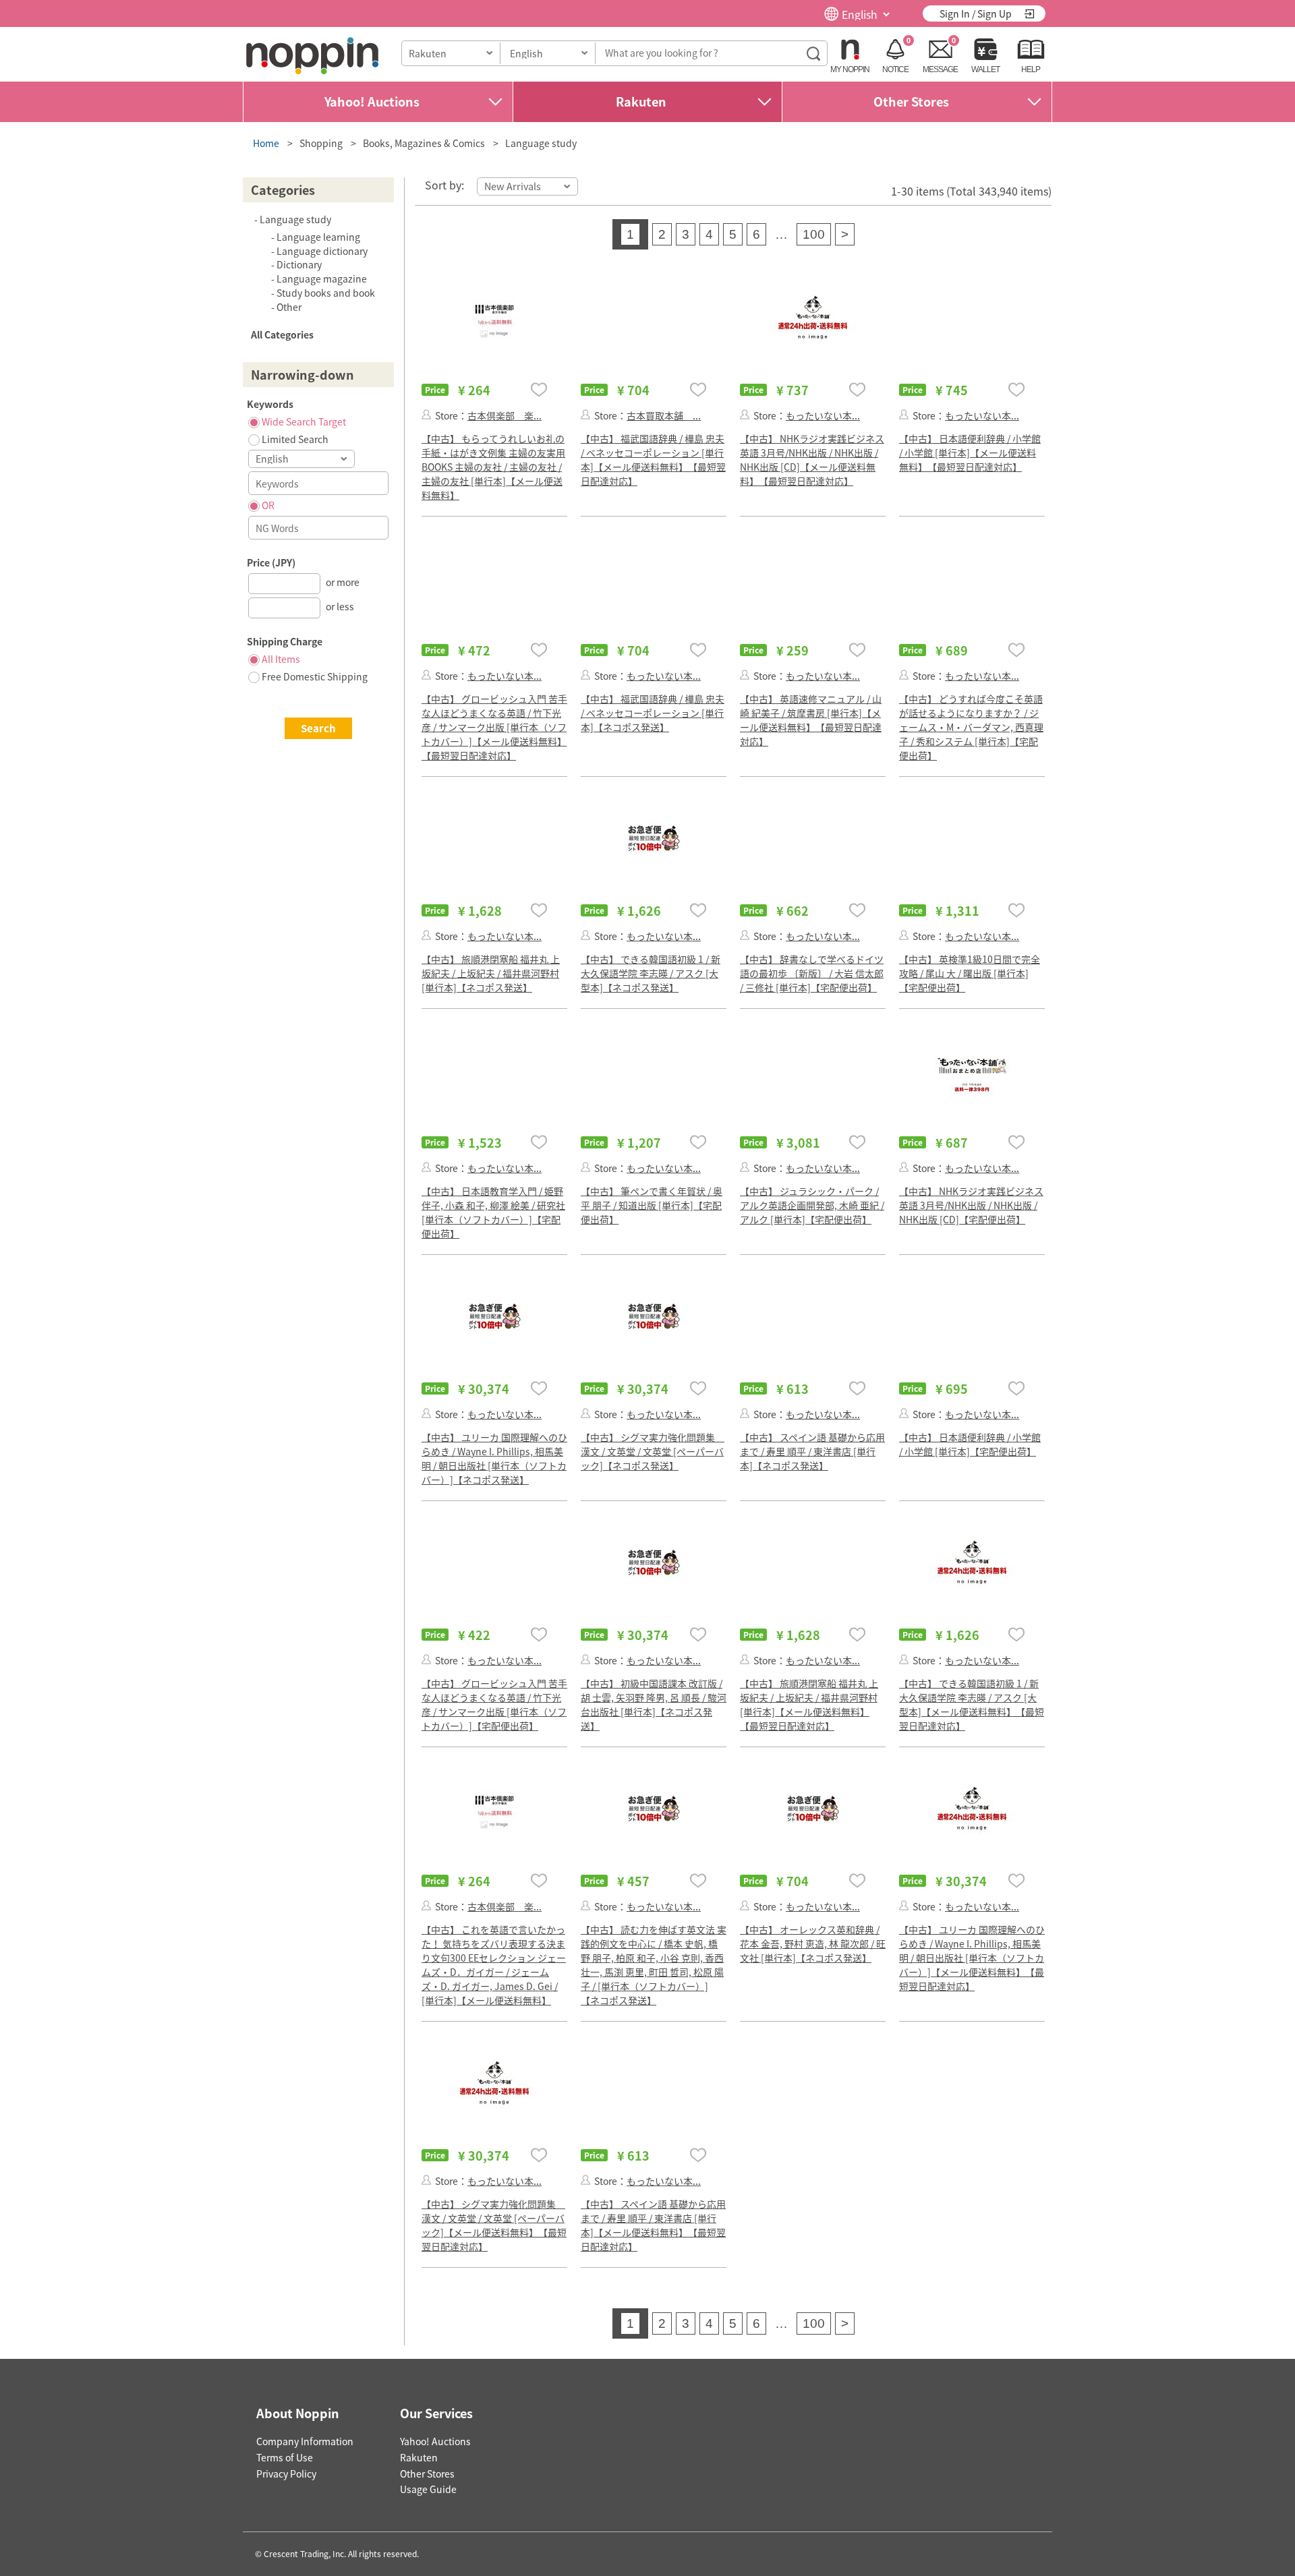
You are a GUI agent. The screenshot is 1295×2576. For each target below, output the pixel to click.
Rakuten (641, 101)
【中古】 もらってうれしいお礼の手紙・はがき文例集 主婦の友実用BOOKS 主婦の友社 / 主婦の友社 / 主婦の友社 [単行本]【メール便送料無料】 (493, 467)
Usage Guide (428, 2489)
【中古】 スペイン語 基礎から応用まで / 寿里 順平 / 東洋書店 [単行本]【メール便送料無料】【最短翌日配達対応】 (653, 2225)
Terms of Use (285, 2457)
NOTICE (895, 69)
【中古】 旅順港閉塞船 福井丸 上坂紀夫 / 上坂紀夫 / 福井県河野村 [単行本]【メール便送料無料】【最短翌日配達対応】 (809, 1704)
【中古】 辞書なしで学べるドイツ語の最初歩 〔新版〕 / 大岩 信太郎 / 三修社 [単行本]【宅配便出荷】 (812, 973)
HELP (1031, 69)
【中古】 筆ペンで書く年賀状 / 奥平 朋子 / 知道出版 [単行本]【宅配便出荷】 (652, 1205)
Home (266, 143)
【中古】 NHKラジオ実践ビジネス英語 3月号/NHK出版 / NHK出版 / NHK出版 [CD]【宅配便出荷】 (971, 1205)
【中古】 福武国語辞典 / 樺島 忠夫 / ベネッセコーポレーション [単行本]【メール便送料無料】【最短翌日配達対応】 (653, 460)
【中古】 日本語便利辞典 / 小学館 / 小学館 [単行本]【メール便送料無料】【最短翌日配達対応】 (970, 452)
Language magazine (322, 279)
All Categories (282, 334)
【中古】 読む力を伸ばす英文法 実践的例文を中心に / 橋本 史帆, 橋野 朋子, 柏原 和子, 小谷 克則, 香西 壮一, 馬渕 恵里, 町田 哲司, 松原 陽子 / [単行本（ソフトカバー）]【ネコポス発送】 (654, 1965)
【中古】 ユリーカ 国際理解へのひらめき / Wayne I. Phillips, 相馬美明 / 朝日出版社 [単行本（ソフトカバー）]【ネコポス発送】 (494, 1458)
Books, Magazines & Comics (424, 143)
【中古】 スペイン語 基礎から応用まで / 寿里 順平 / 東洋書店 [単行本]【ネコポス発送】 (812, 1451)
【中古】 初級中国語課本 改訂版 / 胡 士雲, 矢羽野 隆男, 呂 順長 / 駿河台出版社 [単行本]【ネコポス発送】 (654, 1704)
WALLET (985, 69)
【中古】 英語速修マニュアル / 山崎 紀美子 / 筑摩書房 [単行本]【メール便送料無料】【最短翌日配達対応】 (811, 720)
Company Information (305, 2441)
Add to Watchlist (539, 389)
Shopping (321, 143)
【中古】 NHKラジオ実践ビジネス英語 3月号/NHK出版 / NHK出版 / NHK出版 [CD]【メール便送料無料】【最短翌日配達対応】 (812, 460)
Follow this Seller (427, 414)
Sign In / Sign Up (976, 13)
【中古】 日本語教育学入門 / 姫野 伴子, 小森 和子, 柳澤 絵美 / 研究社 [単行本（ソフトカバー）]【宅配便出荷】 (493, 1212)
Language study (541, 143)
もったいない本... (823, 415)
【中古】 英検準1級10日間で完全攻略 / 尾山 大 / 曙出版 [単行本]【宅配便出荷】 (970, 973)
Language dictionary (322, 251)
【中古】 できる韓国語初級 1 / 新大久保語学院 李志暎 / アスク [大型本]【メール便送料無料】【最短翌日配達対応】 (972, 1704)
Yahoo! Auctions (372, 101)
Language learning (318, 237)
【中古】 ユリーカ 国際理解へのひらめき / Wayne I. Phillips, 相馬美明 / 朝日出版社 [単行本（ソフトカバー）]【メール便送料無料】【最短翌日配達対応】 (972, 1958)
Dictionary (299, 264)
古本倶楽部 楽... (505, 415)
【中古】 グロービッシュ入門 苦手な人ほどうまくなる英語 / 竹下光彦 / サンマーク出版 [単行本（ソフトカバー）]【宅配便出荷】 (494, 1704)
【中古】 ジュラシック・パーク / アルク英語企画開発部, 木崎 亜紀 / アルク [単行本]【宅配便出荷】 (812, 1205)
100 (814, 234)
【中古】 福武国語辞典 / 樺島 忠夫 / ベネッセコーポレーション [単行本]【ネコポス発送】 (653, 713)
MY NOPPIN (850, 69)
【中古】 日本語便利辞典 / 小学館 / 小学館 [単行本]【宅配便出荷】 (970, 1444)
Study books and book (326, 293)
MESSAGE (940, 69)
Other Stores (911, 101)
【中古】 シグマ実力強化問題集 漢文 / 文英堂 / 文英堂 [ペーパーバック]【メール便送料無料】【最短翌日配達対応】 (494, 2225)
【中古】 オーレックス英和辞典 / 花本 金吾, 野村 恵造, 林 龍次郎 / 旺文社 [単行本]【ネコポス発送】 (813, 1943)
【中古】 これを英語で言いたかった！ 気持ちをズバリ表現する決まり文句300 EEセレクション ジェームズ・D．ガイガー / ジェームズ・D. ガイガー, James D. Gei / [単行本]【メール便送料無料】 (494, 1965)
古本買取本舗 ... (664, 415)
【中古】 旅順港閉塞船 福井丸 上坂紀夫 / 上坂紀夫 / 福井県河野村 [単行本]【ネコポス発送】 (491, 973)
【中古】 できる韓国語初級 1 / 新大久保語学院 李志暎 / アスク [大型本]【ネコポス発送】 (651, 973)
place (312, 56)
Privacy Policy (286, 2473)
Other (289, 307)
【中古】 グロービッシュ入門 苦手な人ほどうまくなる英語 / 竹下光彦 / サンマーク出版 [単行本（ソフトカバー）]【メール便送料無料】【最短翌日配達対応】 (494, 727)
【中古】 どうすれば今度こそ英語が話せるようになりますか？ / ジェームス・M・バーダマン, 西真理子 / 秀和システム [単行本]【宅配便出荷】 (971, 727)
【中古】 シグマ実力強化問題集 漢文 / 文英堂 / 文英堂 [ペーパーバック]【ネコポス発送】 (653, 1451)
